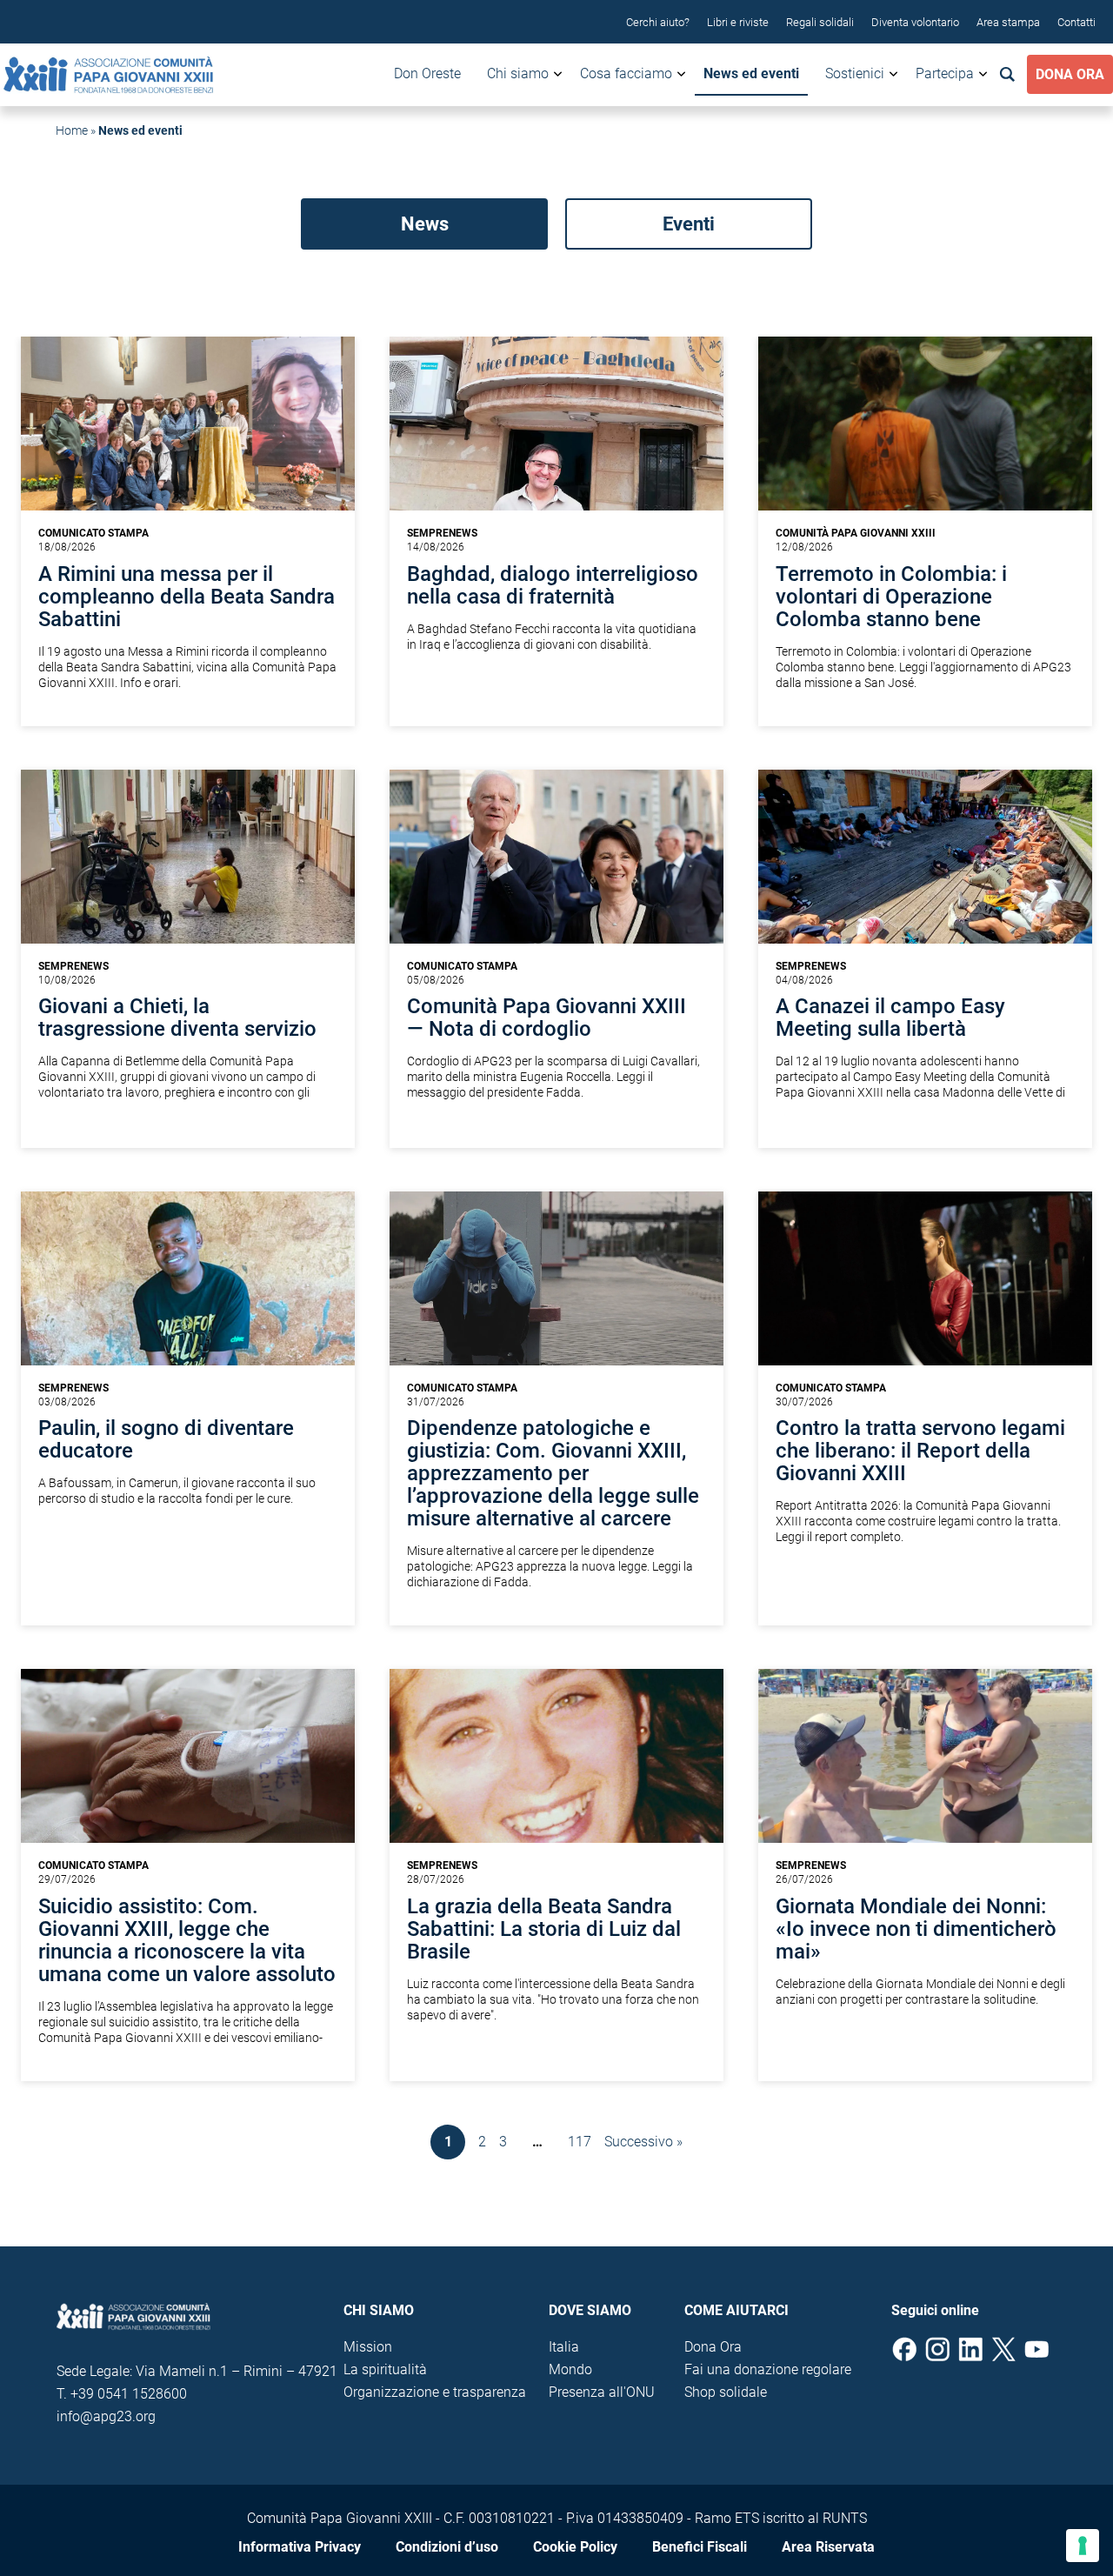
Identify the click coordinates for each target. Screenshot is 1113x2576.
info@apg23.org (106, 2416)
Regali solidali (820, 22)
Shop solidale (726, 2392)
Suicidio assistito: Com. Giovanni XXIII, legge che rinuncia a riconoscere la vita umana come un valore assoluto (187, 1940)
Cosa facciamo (626, 73)
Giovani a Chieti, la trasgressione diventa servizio (177, 1018)
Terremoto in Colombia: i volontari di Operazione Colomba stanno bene (891, 597)
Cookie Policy (575, 2547)
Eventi (689, 224)
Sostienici (855, 73)
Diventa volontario (915, 22)
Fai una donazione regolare (768, 2369)
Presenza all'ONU (602, 2392)
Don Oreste (427, 73)
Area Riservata (828, 2547)
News (425, 224)
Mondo (570, 2369)
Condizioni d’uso (447, 2547)
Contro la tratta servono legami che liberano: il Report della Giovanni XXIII (920, 1451)
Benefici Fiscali (700, 2547)
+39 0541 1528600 (129, 2394)
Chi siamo (518, 73)
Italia (564, 2347)
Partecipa (945, 73)
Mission (368, 2347)
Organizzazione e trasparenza (435, 2392)
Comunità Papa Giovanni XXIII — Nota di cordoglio (547, 1018)
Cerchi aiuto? (658, 22)
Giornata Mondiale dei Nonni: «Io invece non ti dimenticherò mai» (916, 1929)
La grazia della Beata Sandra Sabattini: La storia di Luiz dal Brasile (544, 1929)
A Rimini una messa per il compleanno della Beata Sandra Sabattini (187, 597)
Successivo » (643, 2142)
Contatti (1076, 22)
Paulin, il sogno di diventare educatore (166, 1439)
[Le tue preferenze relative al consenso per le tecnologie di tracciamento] (1083, 2546)
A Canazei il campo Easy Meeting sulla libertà (890, 1018)
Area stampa (1008, 22)
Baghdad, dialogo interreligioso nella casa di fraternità (553, 585)
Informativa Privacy (300, 2547)
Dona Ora (1070, 74)
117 (580, 2142)
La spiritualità (385, 2369)
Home (72, 130)
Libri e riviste (738, 22)
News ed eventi (751, 73)
